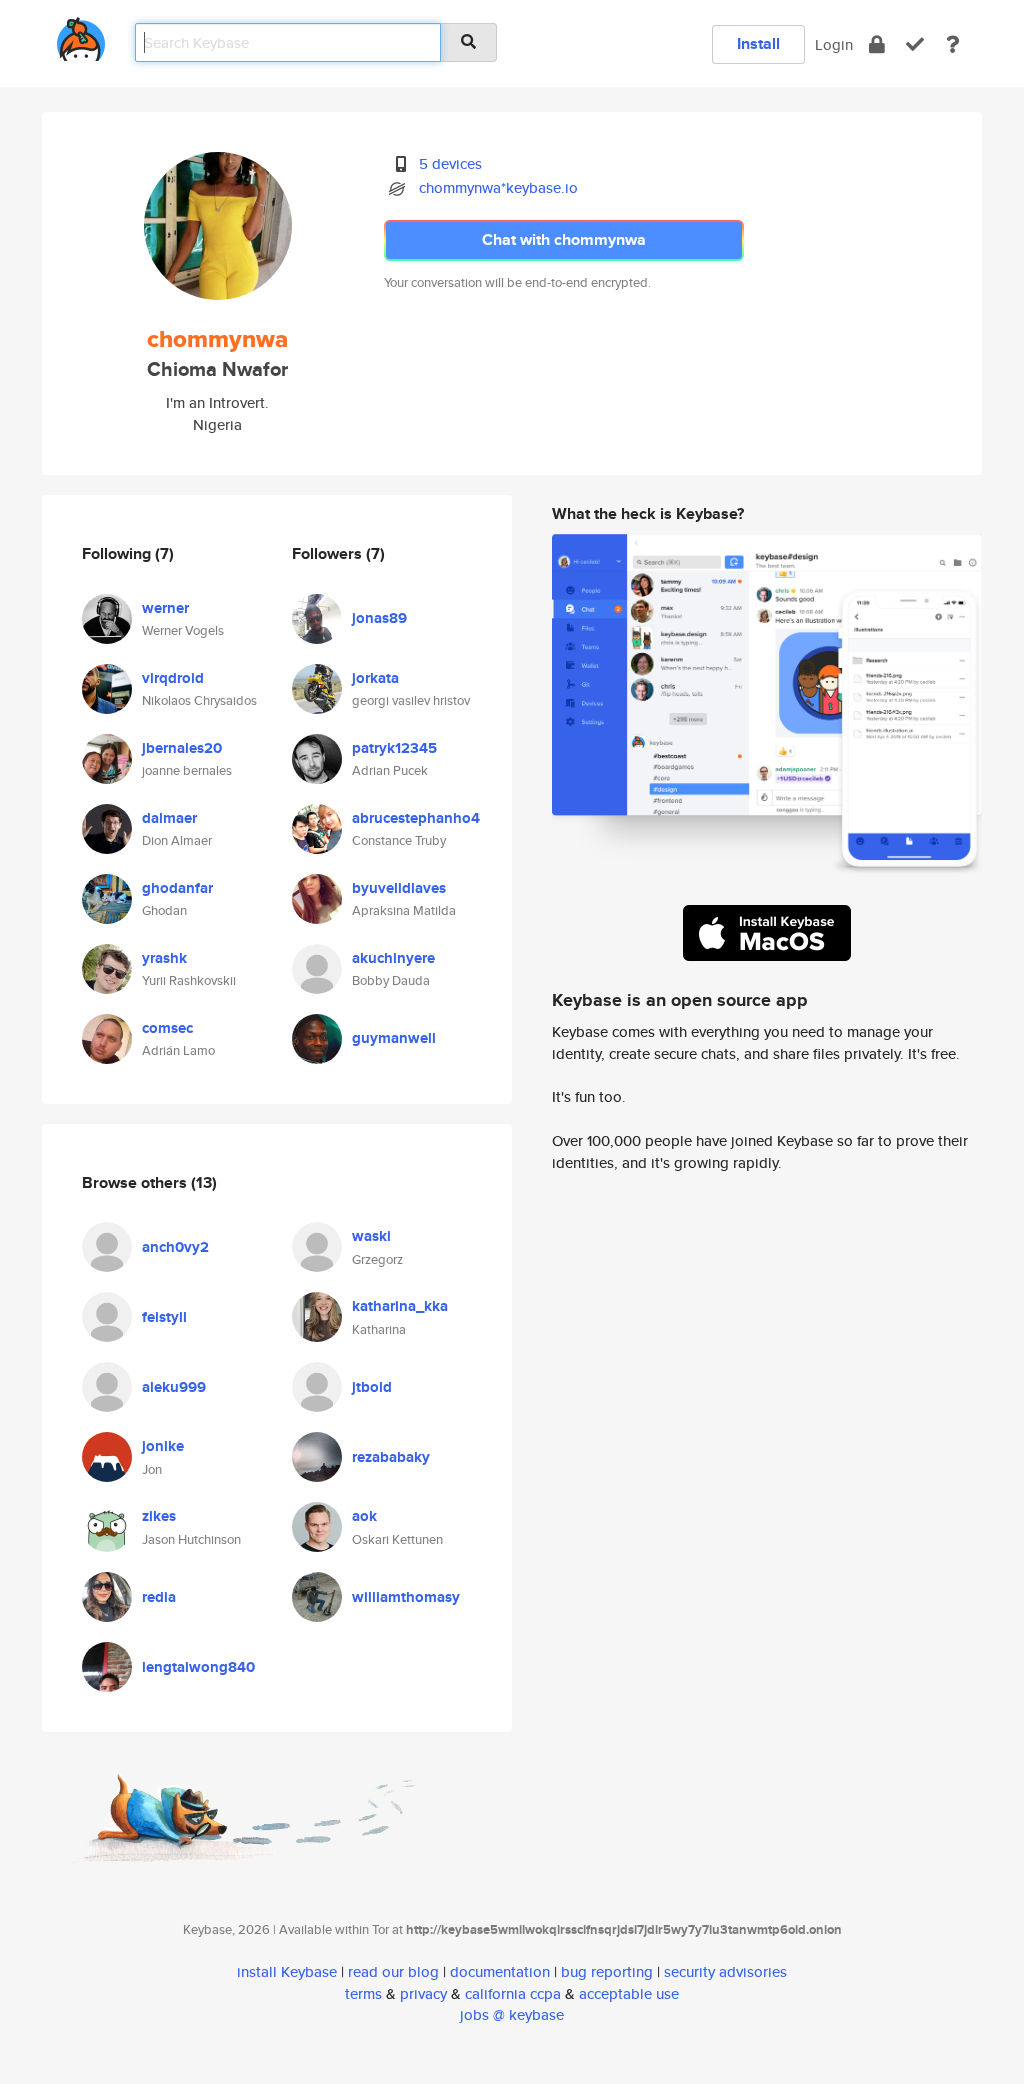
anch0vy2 (175, 1247)
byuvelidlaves (399, 888)
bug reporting (607, 1971)
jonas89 (379, 618)
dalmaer (169, 818)
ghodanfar (177, 888)
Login (834, 44)
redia (159, 1597)
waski (371, 1236)
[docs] (953, 44)
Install (758, 43)
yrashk (164, 958)
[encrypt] (877, 44)
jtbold (372, 1387)
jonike (163, 1446)
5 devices (450, 163)
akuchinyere (393, 958)
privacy (423, 1993)
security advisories (725, 1971)
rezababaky (391, 1457)
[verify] (915, 44)
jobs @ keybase (512, 2014)
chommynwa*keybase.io (498, 187)
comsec (167, 1028)
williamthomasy (406, 1597)
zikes (159, 1516)
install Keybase (287, 1971)
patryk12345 (394, 748)
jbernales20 (182, 748)
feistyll (164, 1317)
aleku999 (174, 1387)
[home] (81, 35)
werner (165, 608)
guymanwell (394, 1038)
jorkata (375, 678)
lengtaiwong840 (198, 1667)
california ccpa (513, 1993)
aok (364, 1516)
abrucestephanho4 (416, 818)
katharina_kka (400, 1306)
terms (363, 1993)
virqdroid (173, 678)
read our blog (393, 1971)
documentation (500, 1971)
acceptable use (629, 1993)
